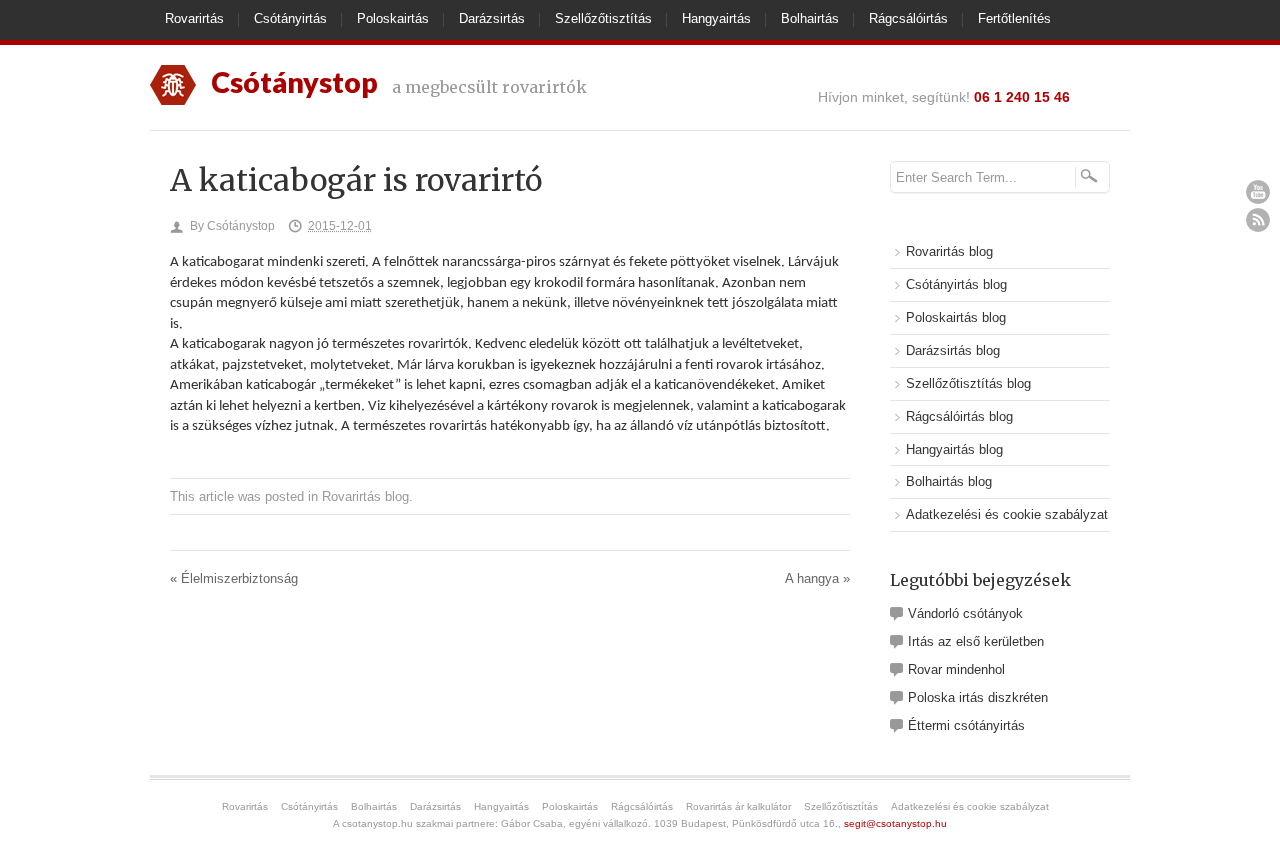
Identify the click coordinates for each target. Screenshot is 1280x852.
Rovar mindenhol (956, 669)
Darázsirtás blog (953, 350)
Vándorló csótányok (965, 613)
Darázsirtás (492, 18)
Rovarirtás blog (365, 496)
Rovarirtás (194, 18)
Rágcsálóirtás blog (959, 416)
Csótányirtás (290, 18)
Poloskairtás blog (956, 317)
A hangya (817, 578)
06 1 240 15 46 (1022, 97)
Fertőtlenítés (1014, 18)
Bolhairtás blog (949, 481)
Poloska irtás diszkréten (978, 697)
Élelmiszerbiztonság (234, 578)
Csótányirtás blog (956, 284)
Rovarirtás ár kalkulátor (738, 806)
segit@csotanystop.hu (895, 823)
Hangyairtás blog (954, 449)
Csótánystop (241, 226)
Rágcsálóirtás (908, 18)
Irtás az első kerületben (976, 641)
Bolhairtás (810, 18)
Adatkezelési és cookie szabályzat (1007, 514)
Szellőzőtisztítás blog (968, 383)
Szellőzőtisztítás (603, 18)
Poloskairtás (393, 18)
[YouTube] (1258, 192)
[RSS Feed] (1258, 220)
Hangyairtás (716, 18)
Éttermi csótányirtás (966, 725)
